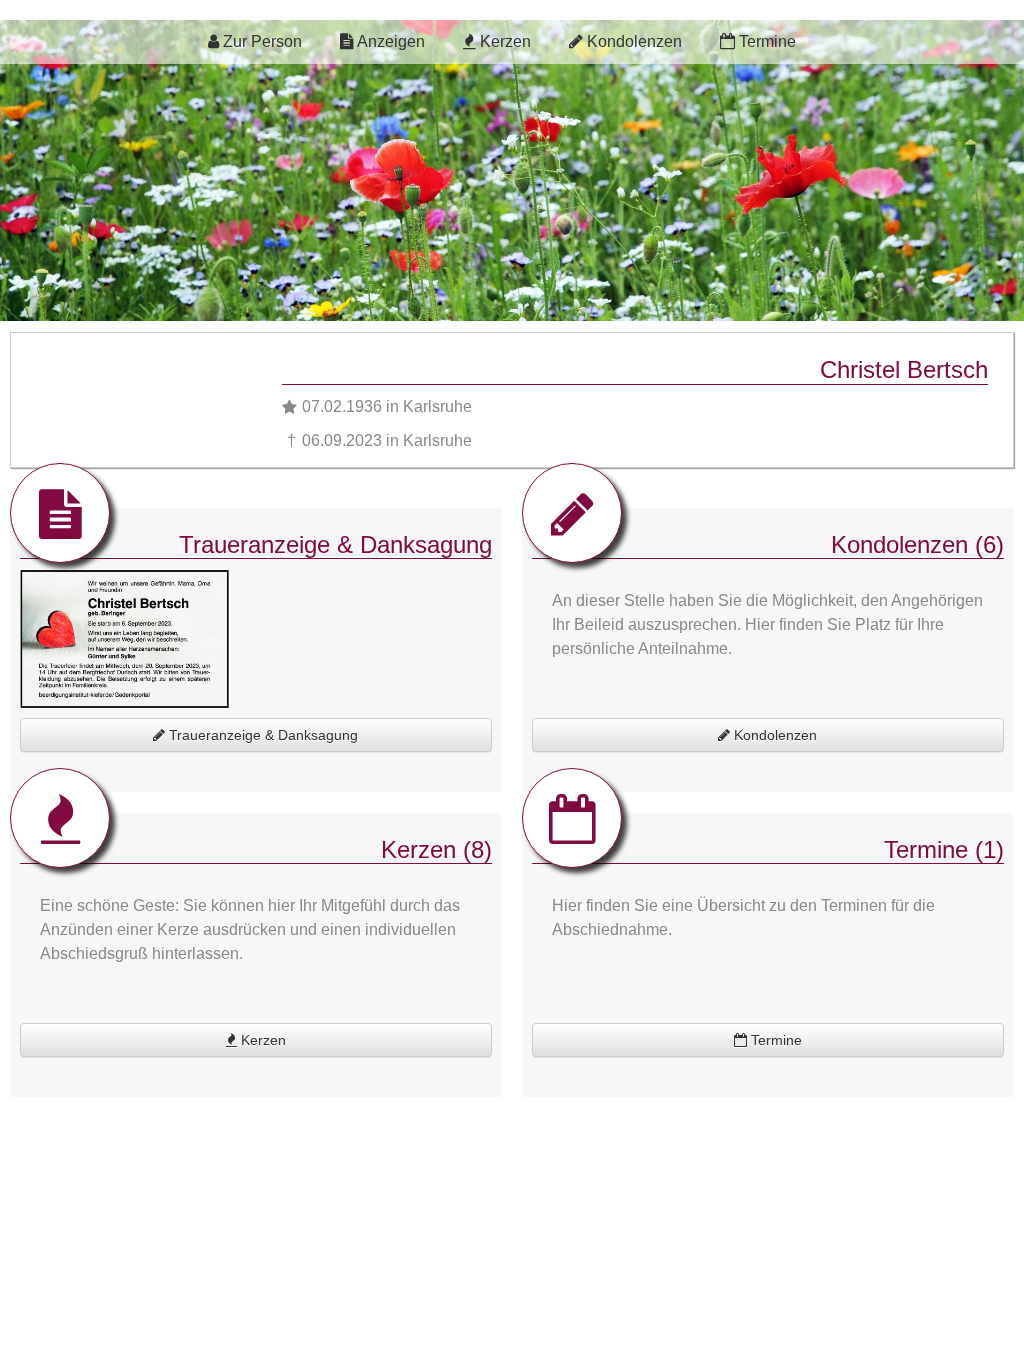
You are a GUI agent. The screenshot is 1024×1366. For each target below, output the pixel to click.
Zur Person (260, 41)
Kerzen (503, 41)
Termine (765, 41)
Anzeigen (389, 41)
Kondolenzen (632, 41)
